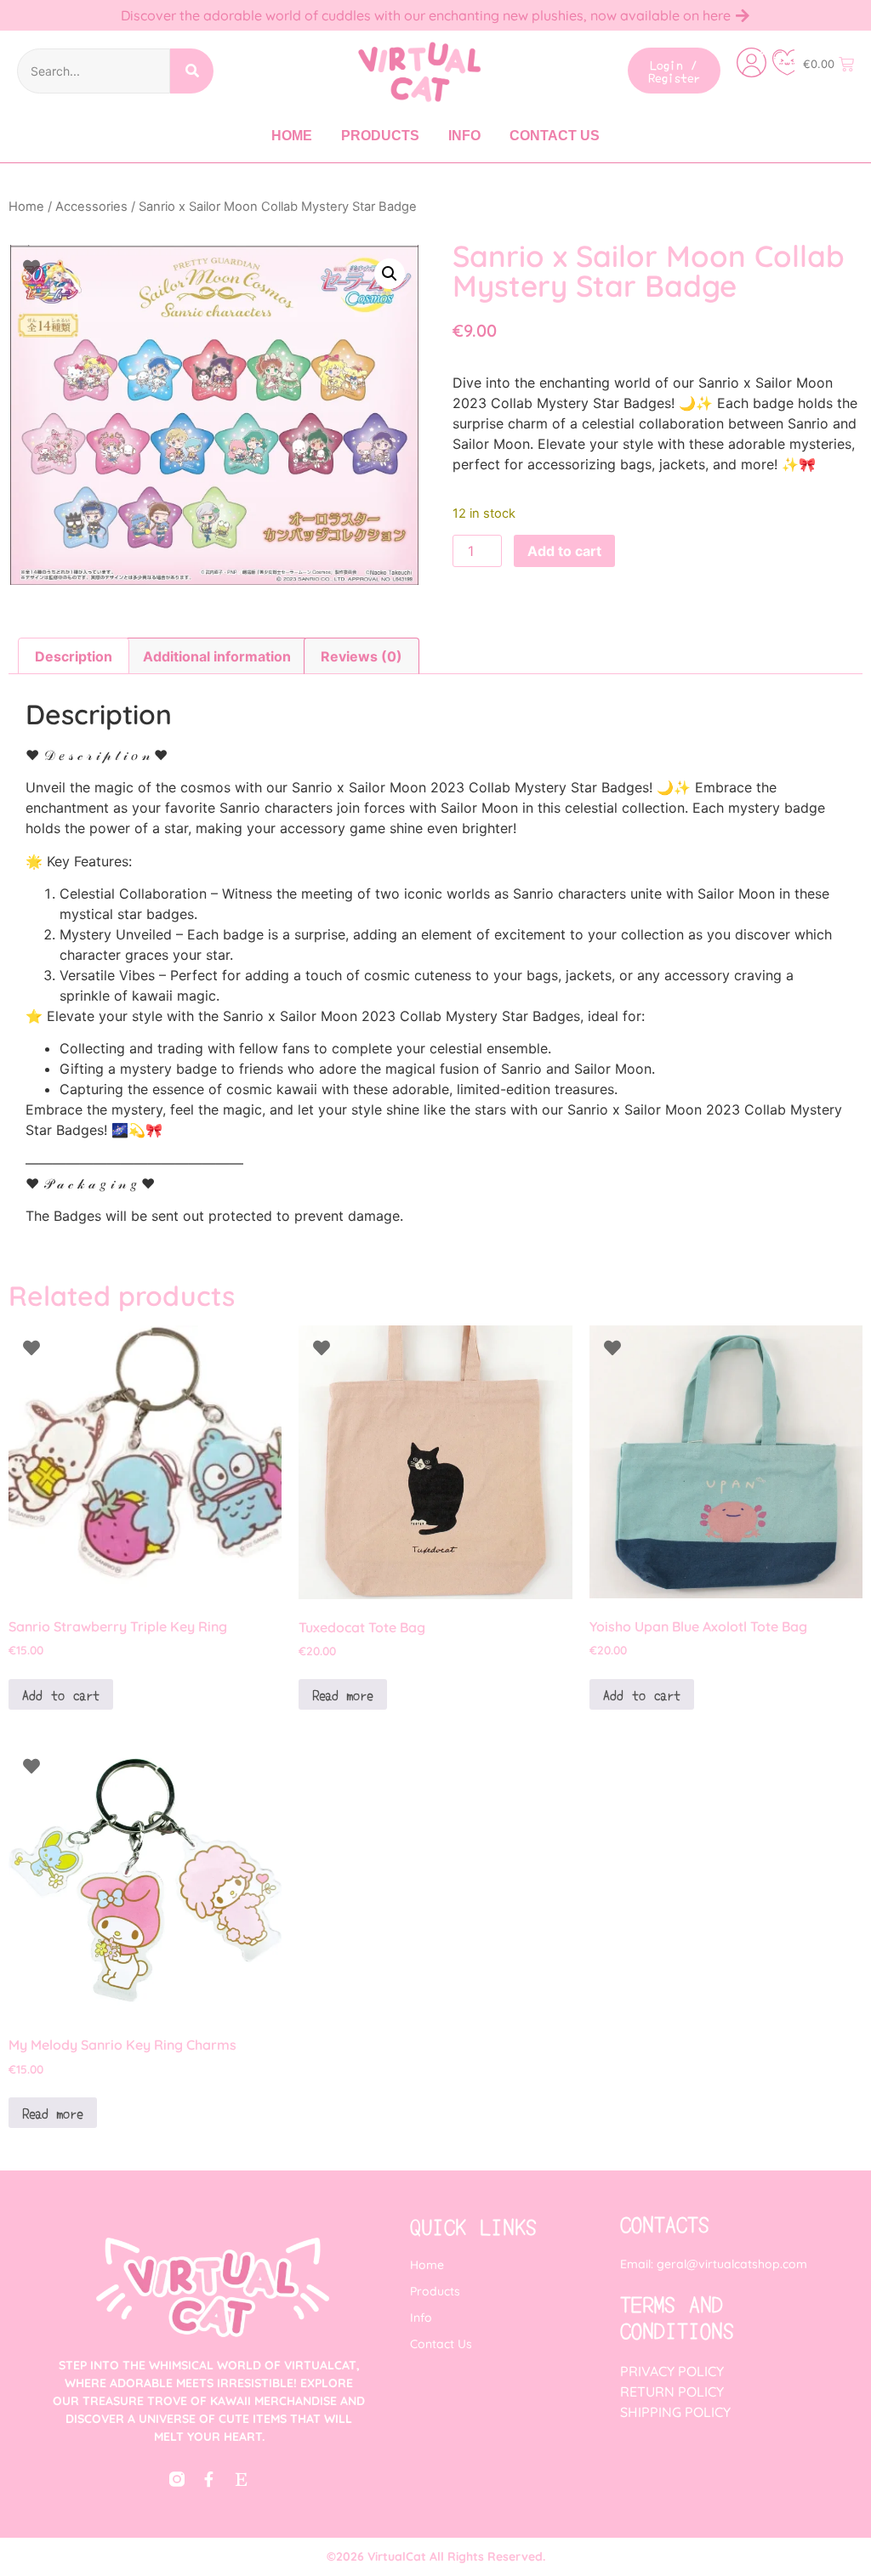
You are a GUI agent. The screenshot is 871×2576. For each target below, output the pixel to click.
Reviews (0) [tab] (361, 656)
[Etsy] (242, 2479)
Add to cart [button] (61, 1694)
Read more (343, 1694)
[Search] (192, 71)
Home (292, 136)
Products (380, 136)
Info (464, 136)
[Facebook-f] (209, 2479)
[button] (390, 274)
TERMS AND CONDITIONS (677, 2317)
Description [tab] (74, 656)
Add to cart (564, 551)
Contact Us (555, 136)
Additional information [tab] (217, 656)
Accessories (91, 207)
